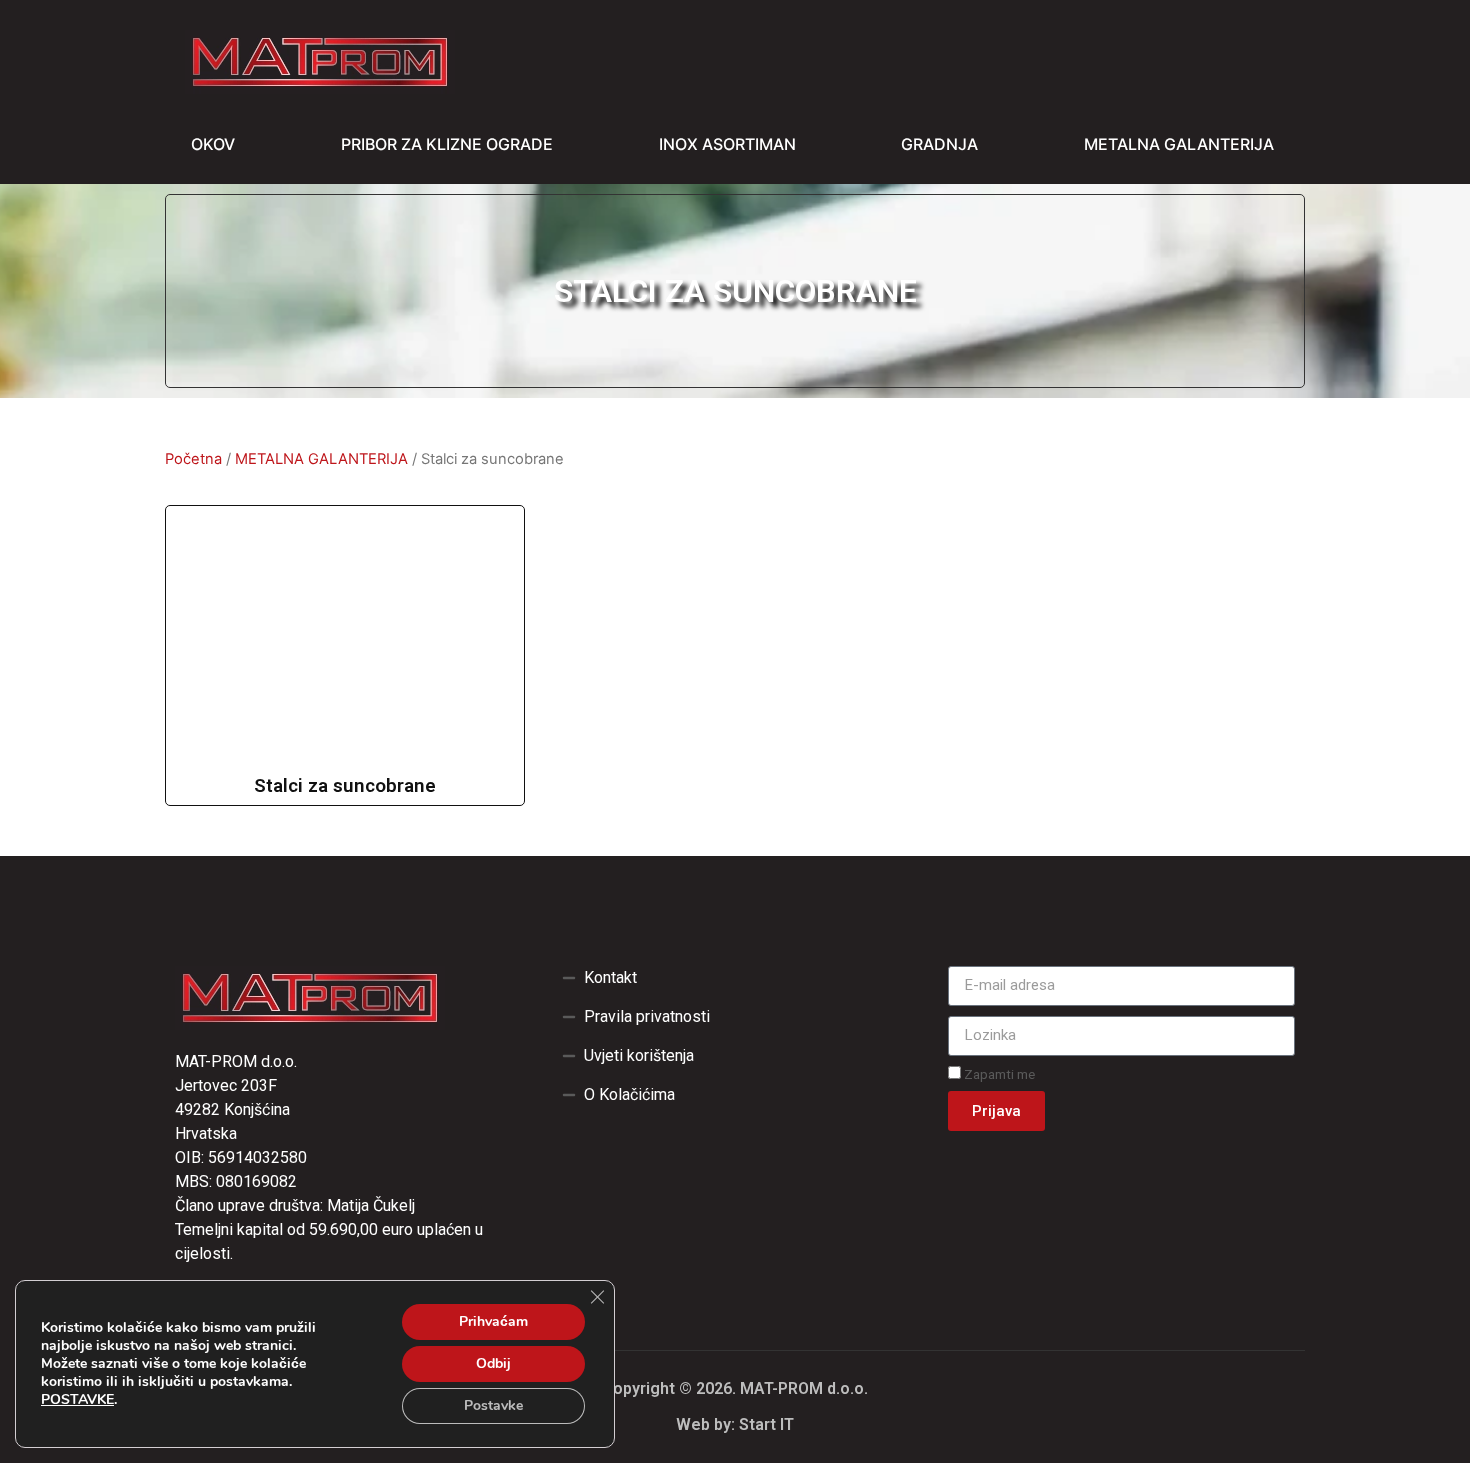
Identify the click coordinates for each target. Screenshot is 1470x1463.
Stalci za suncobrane (345, 785)
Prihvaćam (493, 1321)
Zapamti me (998, 1074)
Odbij (493, 1363)
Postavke (493, 1405)
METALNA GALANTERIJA (321, 459)
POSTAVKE (77, 1400)
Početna (193, 459)
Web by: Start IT (735, 1424)
